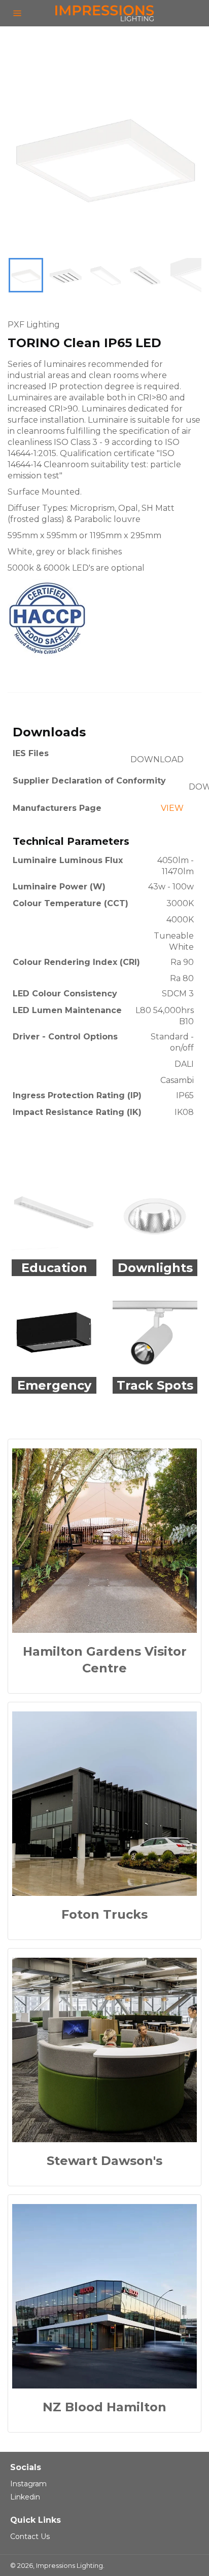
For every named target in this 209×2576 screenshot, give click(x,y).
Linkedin (25, 2497)
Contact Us (30, 2536)
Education (54, 1268)
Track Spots (155, 1385)
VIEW (172, 808)
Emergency (54, 1385)
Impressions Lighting (69, 2566)
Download (157, 759)
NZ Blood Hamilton (104, 2407)
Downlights (155, 1268)
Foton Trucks (104, 1914)
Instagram (28, 2484)
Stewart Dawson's (104, 2161)
